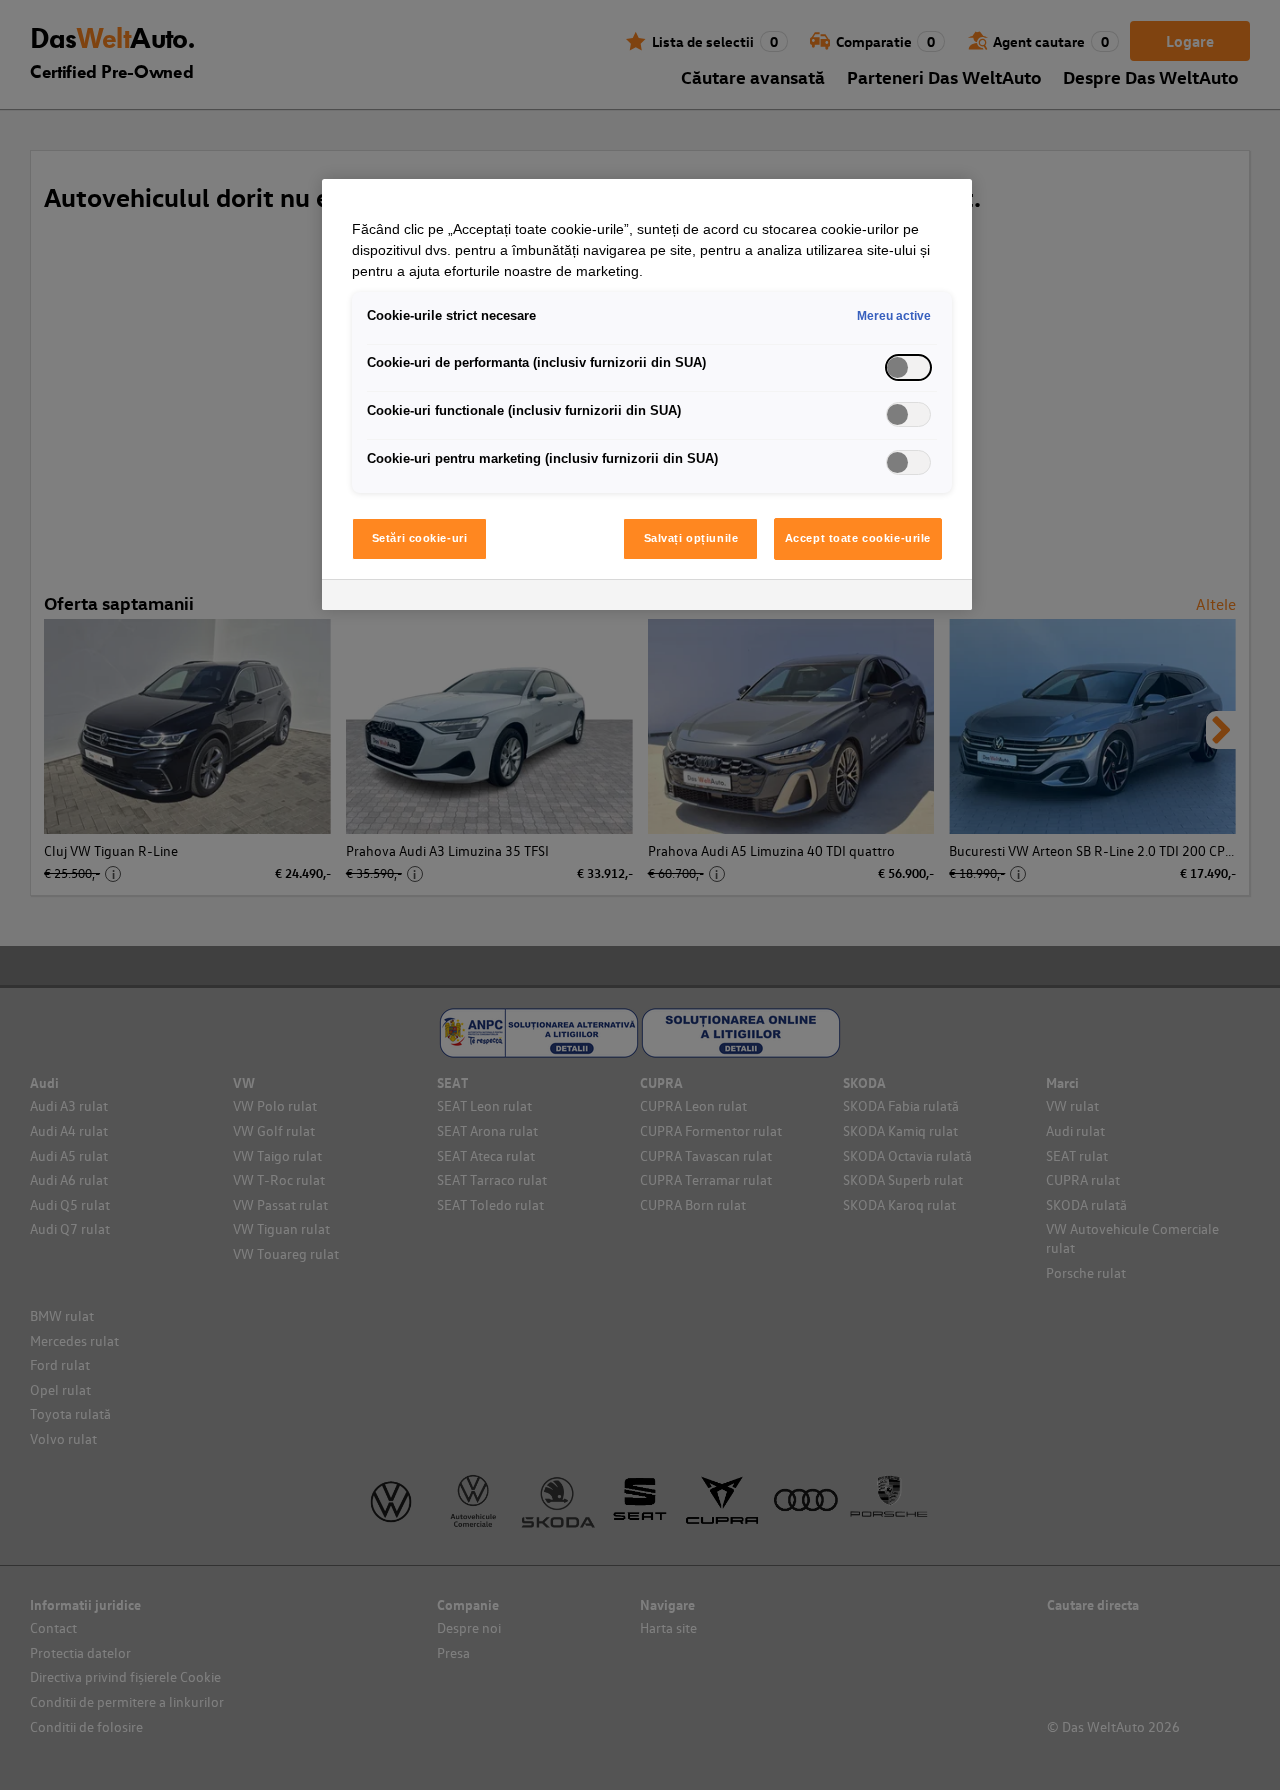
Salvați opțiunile (691, 538)
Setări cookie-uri (420, 538)
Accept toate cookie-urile (858, 538)
